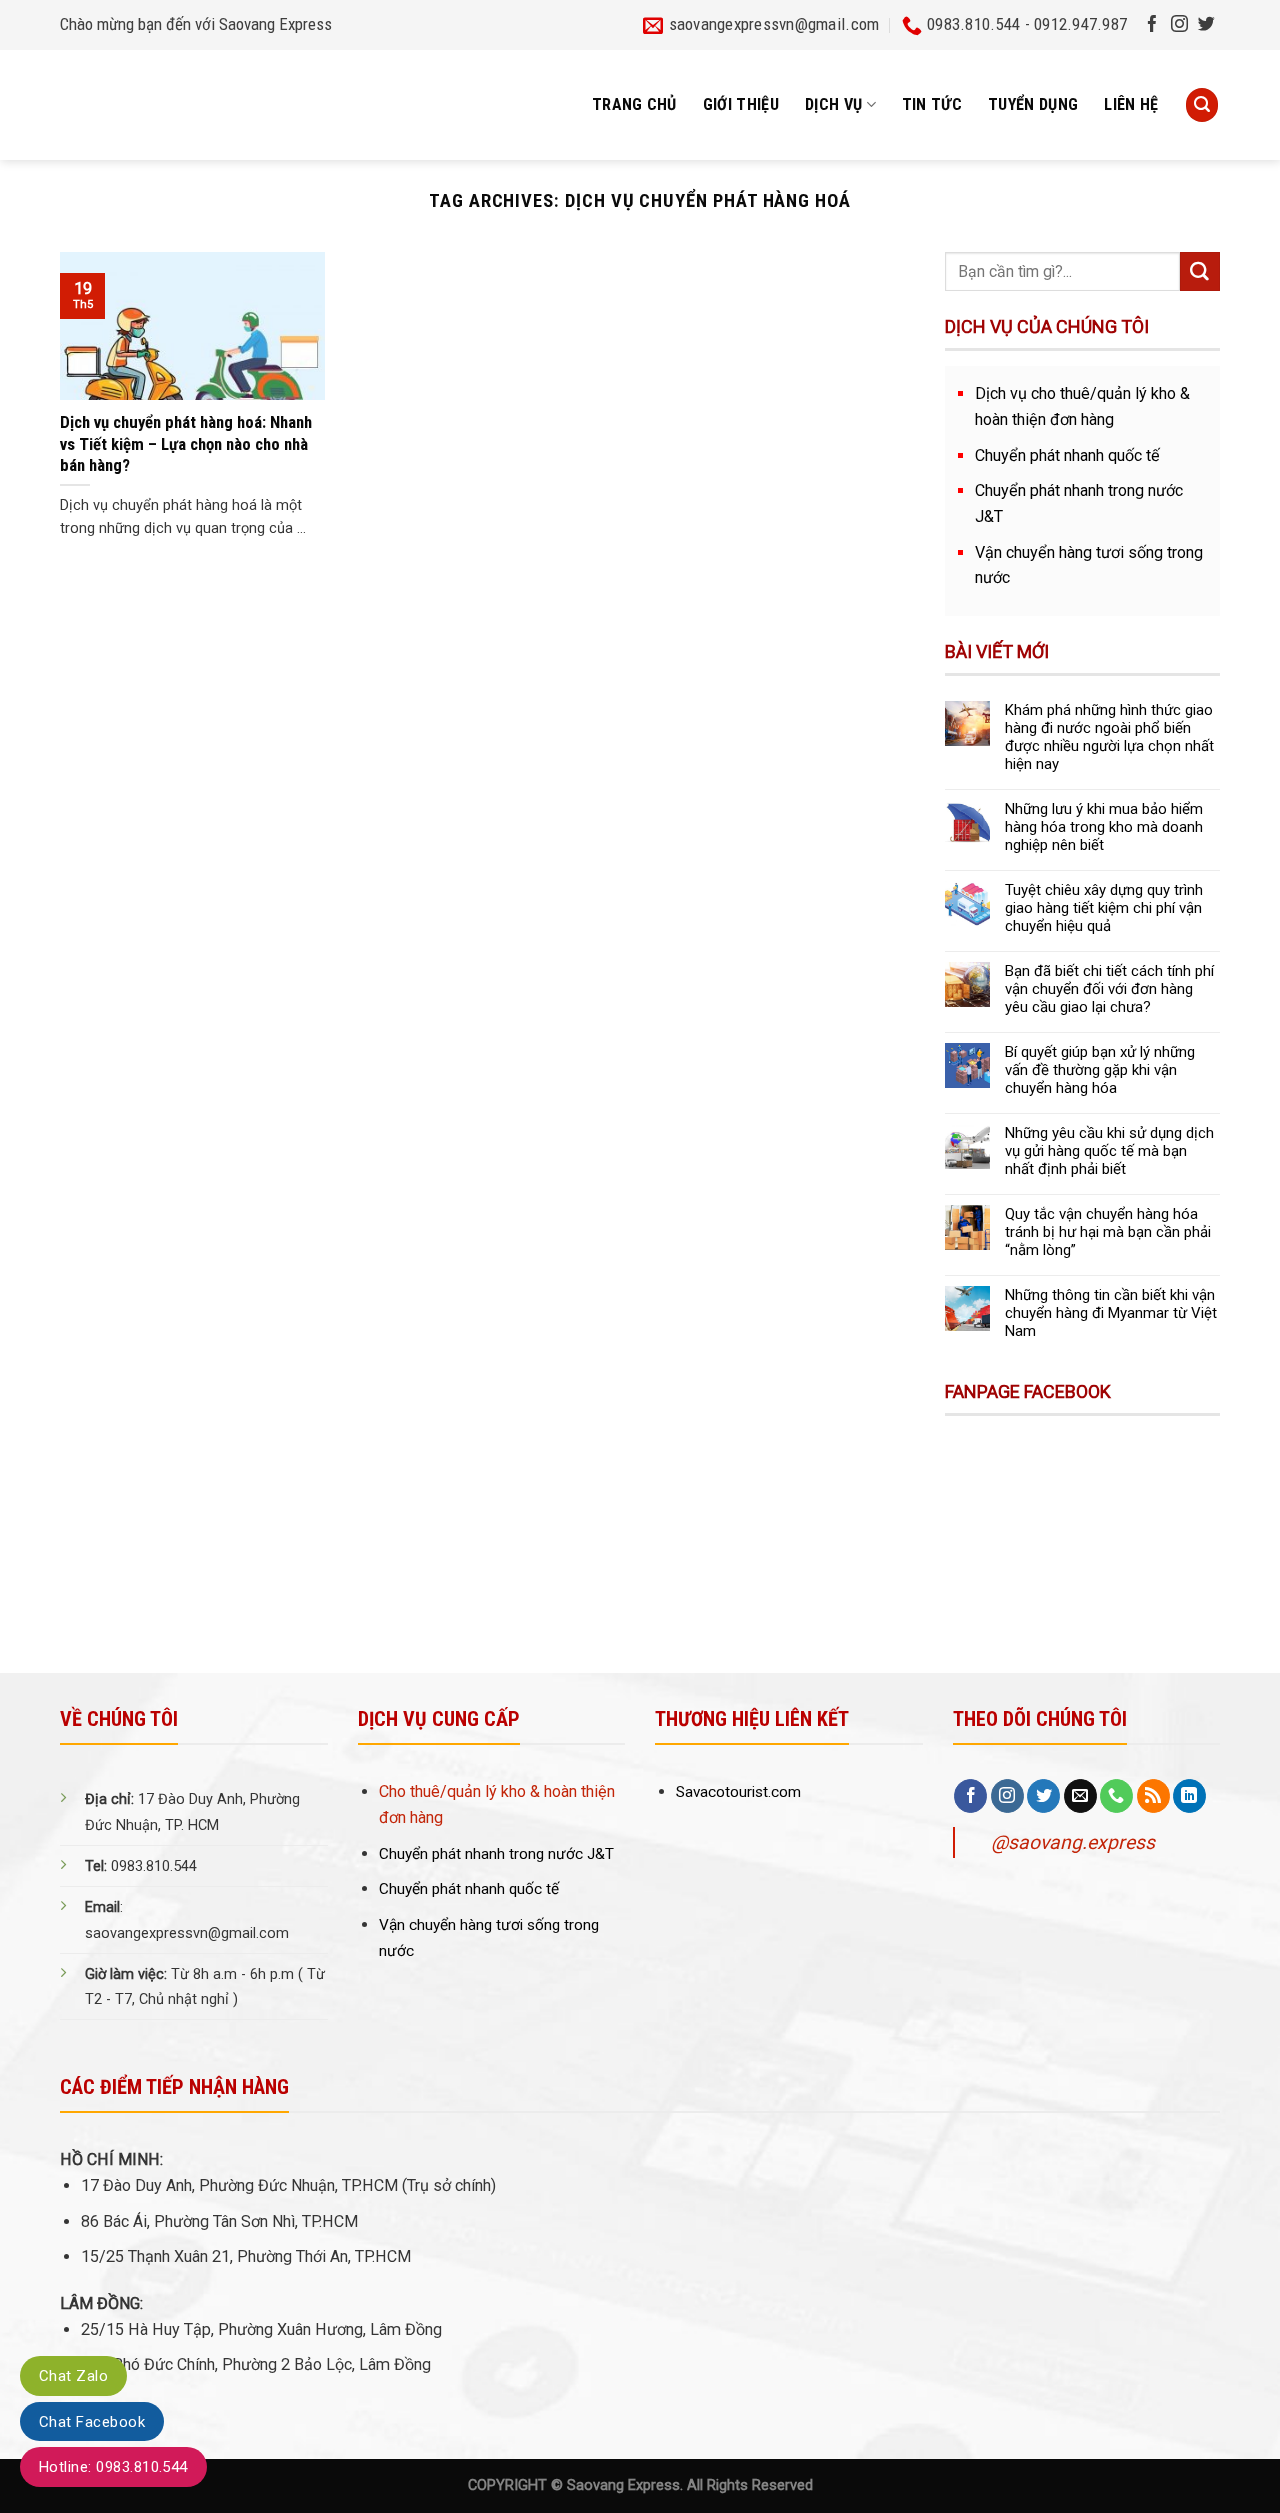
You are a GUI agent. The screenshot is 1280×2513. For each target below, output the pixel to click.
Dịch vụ (833, 104)
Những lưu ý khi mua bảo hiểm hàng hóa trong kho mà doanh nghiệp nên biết (1104, 827)
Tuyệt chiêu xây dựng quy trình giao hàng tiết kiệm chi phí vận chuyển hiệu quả (1104, 908)
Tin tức (932, 104)
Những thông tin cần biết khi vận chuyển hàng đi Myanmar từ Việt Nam (1111, 1313)
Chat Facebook (92, 2422)
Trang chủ (634, 104)
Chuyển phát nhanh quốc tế (1067, 455)
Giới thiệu (741, 104)
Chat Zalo (73, 2376)
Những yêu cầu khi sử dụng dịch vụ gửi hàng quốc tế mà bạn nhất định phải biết (1109, 1151)
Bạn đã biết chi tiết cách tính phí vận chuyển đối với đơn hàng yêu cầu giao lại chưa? (1109, 989)
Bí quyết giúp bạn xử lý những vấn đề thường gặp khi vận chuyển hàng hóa (1100, 1070)
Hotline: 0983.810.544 (113, 2467)
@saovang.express (1073, 1842)
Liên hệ (1131, 104)
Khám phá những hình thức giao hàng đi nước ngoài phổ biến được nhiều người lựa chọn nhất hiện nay (1109, 737)
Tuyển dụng (1033, 104)
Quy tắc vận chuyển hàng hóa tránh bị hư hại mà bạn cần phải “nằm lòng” (1108, 1232)
